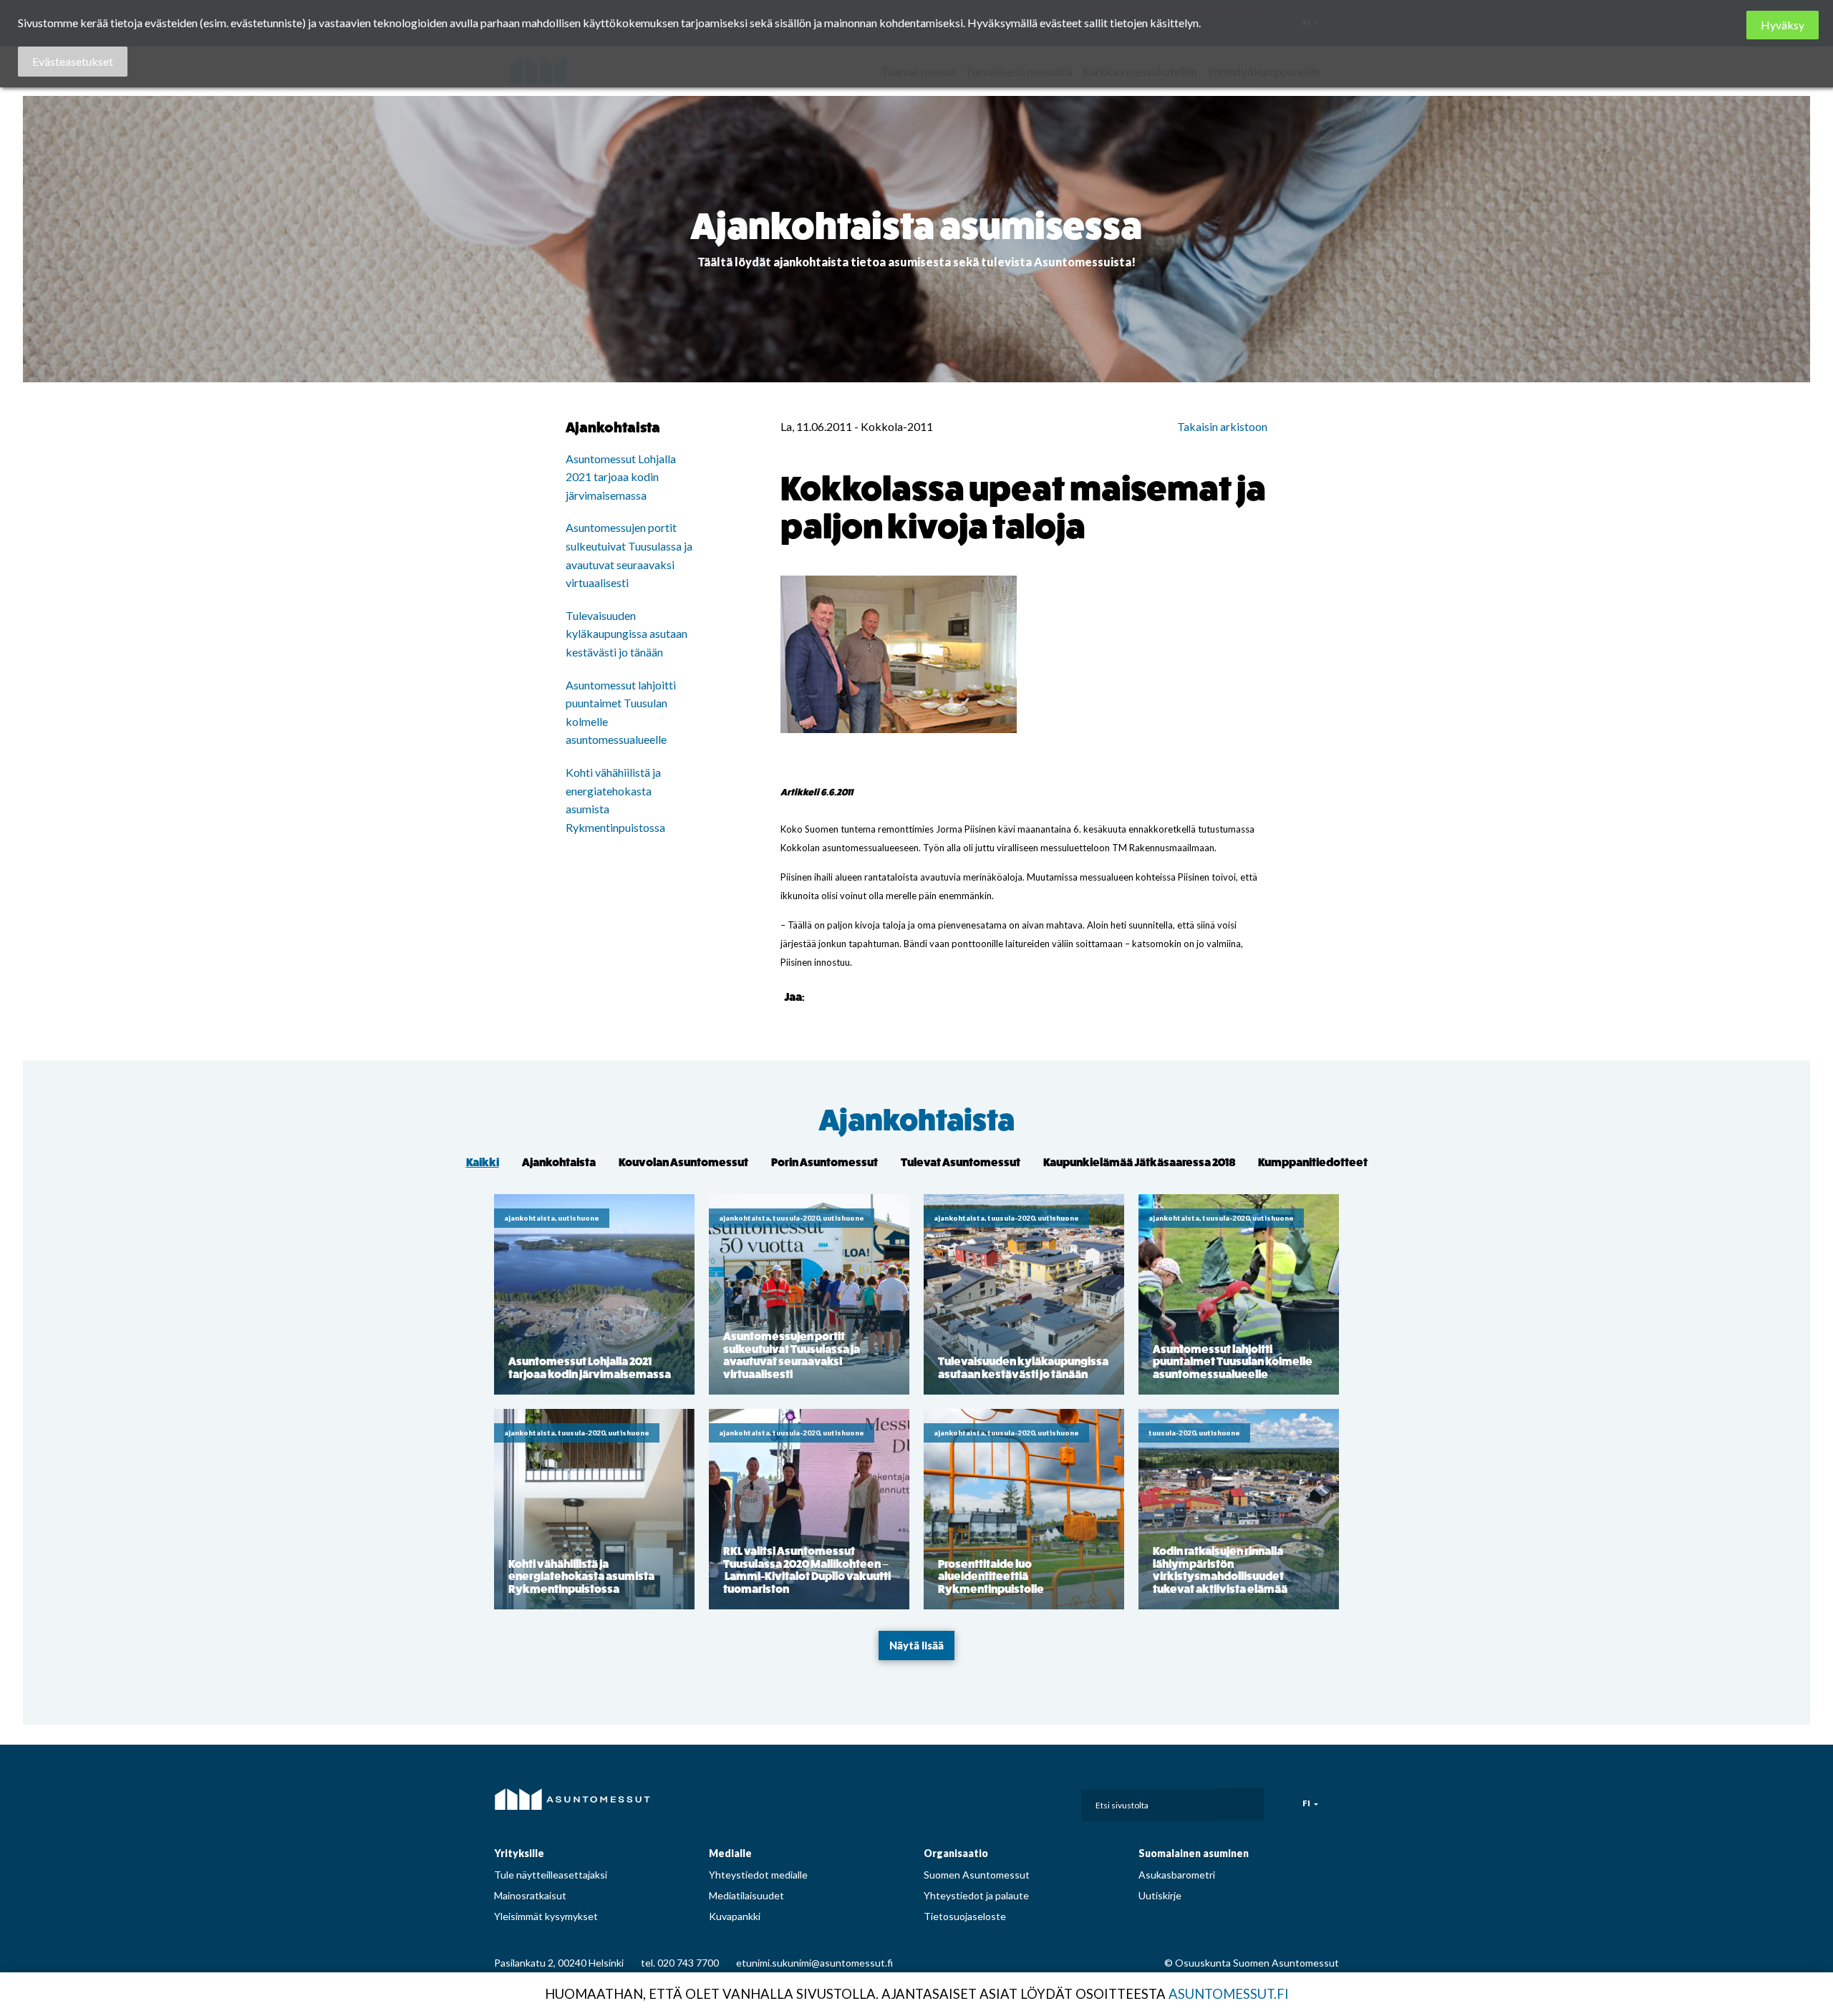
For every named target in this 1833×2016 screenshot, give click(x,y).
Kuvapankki (735, 1916)
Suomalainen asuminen (1194, 1853)
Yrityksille (519, 1853)
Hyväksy (1783, 25)
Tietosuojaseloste (965, 1916)
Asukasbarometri (1177, 1875)
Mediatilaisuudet (746, 1895)
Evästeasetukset (73, 61)
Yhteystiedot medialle (758, 1875)
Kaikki (483, 1162)
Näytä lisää (916, 1646)
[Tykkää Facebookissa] (818, 996)
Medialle (730, 1853)
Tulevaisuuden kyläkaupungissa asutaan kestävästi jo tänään (627, 634)
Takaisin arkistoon (1222, 426)
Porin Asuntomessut (824, 1162)
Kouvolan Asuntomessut (683, 1162)
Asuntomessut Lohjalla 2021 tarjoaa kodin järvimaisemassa (621, 477)
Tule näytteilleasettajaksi (551, 1875)
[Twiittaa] (836, 996)
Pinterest (1006, 1801)
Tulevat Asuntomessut (961, 1162)
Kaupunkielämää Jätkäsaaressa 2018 (1139, 1162)
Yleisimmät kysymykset (546, 1916)
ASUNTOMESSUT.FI (1229, 1994)
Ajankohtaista (917, 1121)
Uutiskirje (1160, 1895)
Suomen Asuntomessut (977, 1875)
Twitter (1038, 1801)
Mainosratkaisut (530, 1895)
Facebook (942, 1801)
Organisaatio (956, 1853)
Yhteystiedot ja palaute (976, 1895)
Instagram (974, 1801)
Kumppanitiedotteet (1313, 1162)
